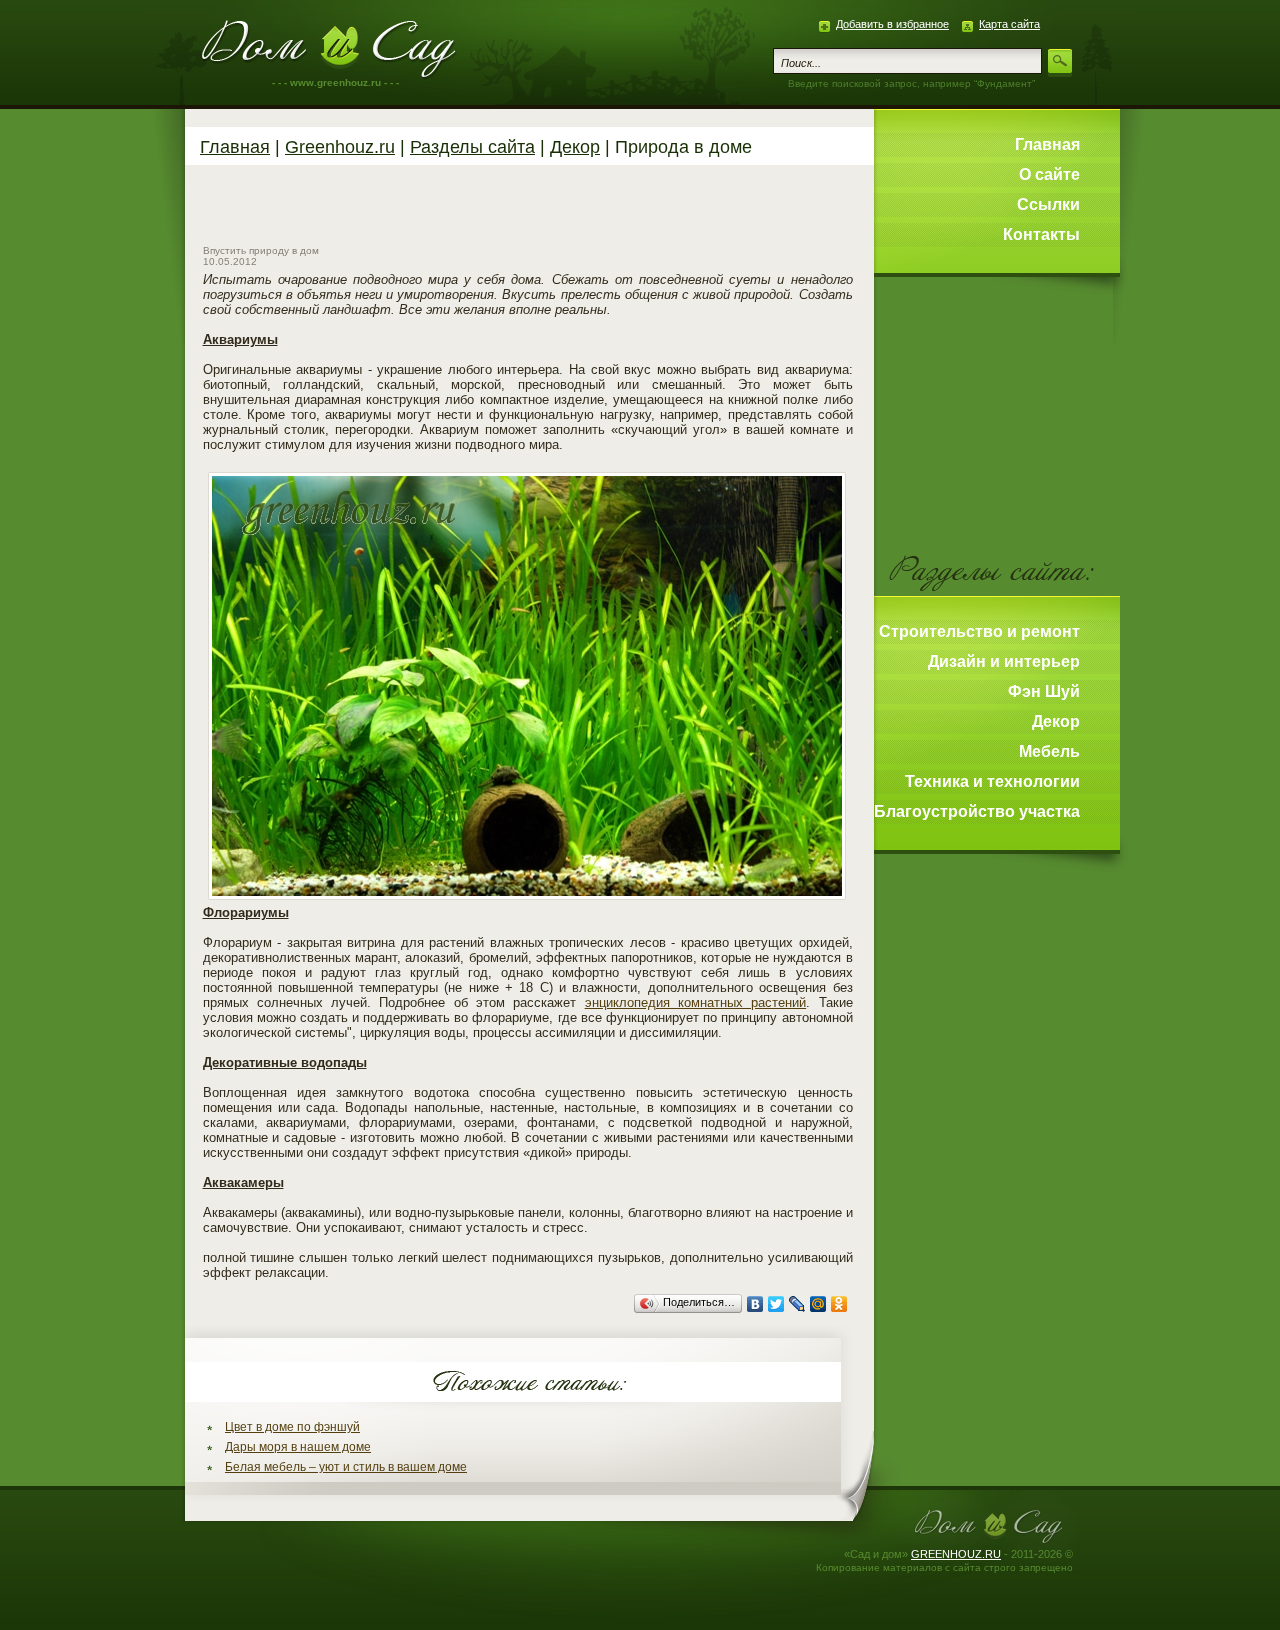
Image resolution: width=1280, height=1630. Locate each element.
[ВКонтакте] (755, 1304)
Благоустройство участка (977, 811)
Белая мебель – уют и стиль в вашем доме (346, 1467)
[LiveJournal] (797, 1304)
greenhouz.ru (956, 1554)
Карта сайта (1009, 24)
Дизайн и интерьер (1004, 661)
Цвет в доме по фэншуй (292, 1427)
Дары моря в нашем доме (298, 1447)
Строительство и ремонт (979, 631)
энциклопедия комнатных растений (696, 1002)
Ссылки (1048, 204)
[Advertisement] (528, 210)
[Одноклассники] (839, 1304)
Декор (575, 147)
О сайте (1049, 174)
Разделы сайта (472, 147)
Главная (235, 147)
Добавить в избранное (892, 24)
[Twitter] (776, 1304)
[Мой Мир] (818, 1304)
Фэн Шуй (1044, 691)
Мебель (1049, 751)
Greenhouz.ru (330, 50)
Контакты (1041, 234)
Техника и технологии (992, 781)
